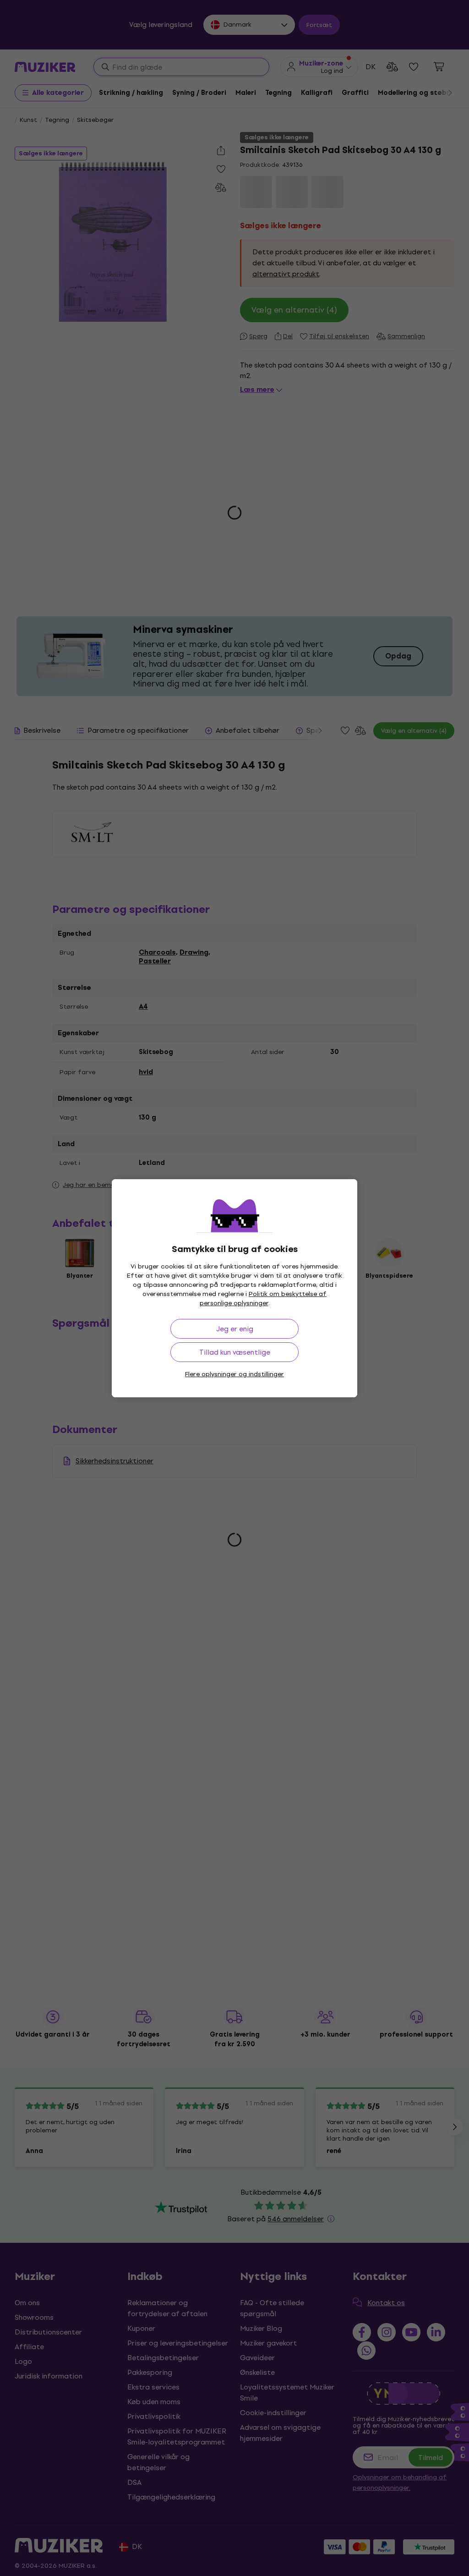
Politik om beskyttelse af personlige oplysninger (263, 1299)
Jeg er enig (235, 1329)
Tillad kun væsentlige (235, 1352)
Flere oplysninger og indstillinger (234, 1374)
